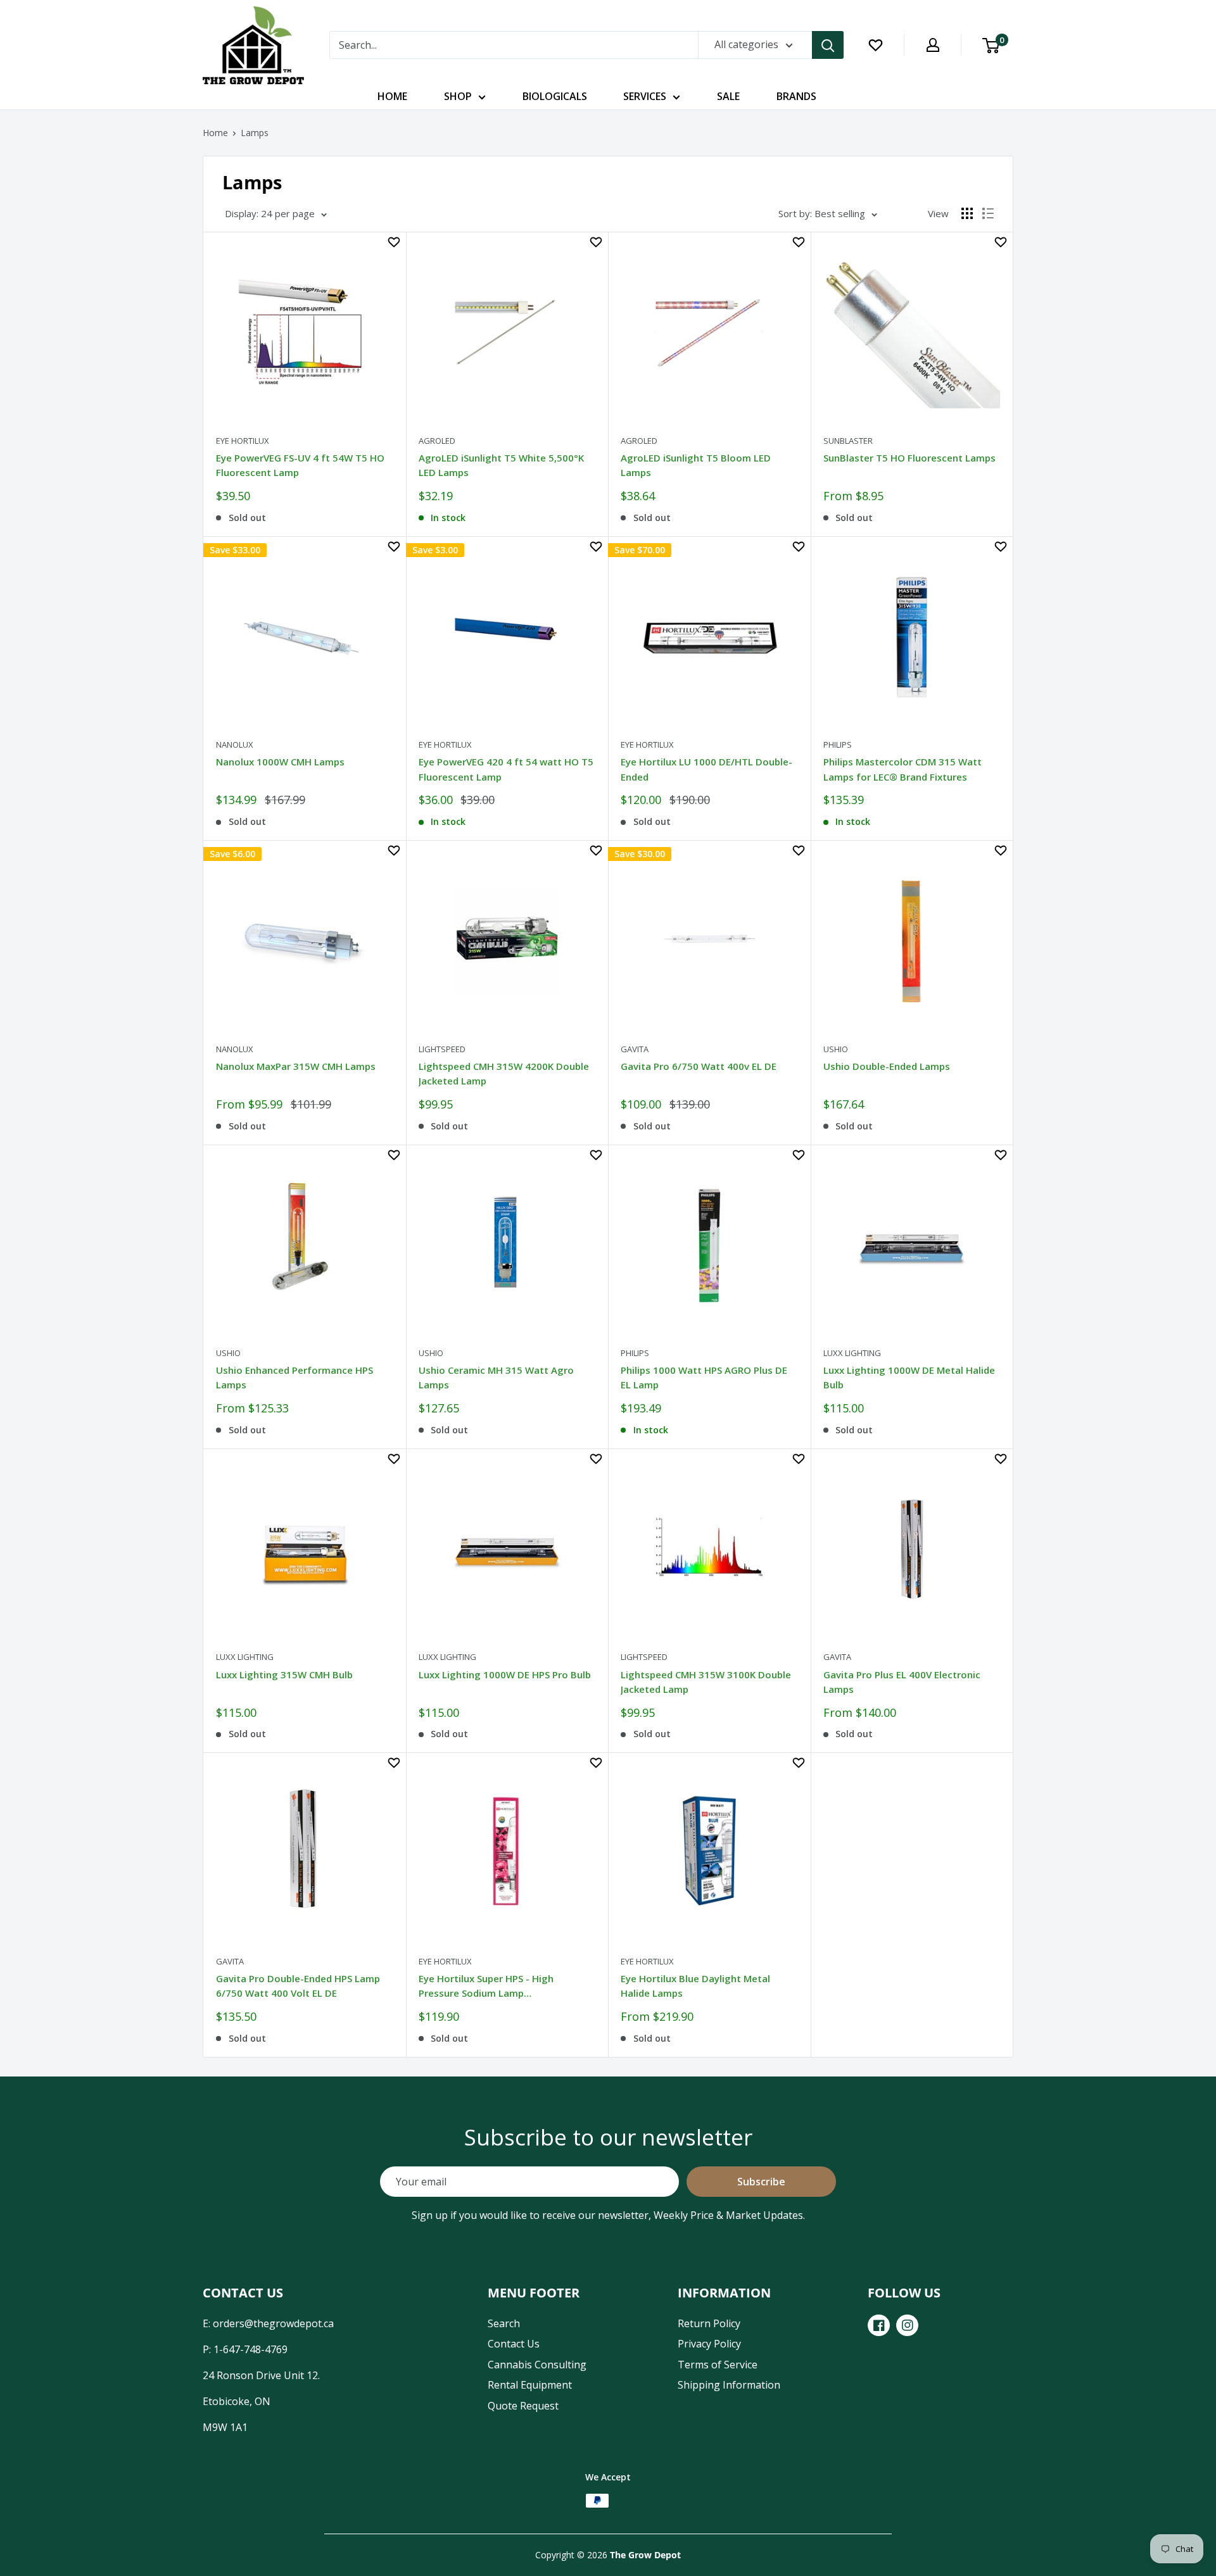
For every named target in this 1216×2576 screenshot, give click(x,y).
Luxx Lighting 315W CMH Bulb (284, 1674)
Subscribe (761, 2182)
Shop (458, 96)
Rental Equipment (530, 2385)
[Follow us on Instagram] (907, 2325)
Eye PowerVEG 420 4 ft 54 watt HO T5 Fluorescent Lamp (506, 769)
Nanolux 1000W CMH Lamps (280, 762)
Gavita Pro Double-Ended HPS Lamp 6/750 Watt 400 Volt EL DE (298, 1986)
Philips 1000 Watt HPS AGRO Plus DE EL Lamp (704, 1377)
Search (504, 2323)
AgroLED (437, 441)
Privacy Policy (709, 2344)
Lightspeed (442, 1049)
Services (645, 96)
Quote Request (523, 2406)
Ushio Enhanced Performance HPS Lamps (294, 1377)
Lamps (255, 133)
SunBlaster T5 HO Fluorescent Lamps (909, 458)
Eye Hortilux (243, 441)
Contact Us (514, 2344)
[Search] (828, 45)
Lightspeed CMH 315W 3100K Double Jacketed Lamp (706, 1682)
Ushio (836, 1049)
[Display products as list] (988, 213)
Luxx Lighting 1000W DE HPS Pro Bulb (505, 1674)
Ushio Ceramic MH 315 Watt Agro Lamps (496, 1377)
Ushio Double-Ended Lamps (887, 1066)
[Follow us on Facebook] (879, 2325)
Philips (838, 745)
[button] (394, 242)
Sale (728, 96)
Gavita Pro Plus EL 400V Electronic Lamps (902, 1682)
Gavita (635, 1049)
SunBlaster (848, 441)
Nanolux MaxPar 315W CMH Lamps (296, 1066)
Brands (796, 96)
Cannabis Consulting (537, 2365)
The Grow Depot (645, 2555)
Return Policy (709, 2323)
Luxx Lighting (852, 1353)
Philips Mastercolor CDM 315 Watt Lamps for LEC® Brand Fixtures (902, 769)
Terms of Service (718, 2365)
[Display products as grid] (967, 213)
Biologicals (555, 96)
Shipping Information (729, 2385)
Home (392, 96)
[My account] (933, 45)
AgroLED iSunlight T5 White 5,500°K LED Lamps (501, 465)
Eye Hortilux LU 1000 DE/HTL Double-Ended (706, 769)
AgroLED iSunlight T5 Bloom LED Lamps (696, 465)
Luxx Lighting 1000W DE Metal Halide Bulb (909, 1377)
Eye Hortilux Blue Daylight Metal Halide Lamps (695, 1986)
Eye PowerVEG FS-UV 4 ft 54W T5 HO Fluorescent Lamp (300, 465)
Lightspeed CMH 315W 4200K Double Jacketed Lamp (504, 1073)
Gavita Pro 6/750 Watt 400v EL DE (699, 1066)
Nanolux (235, 745)
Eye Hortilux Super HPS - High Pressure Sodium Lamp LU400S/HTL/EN (486, 1988)
